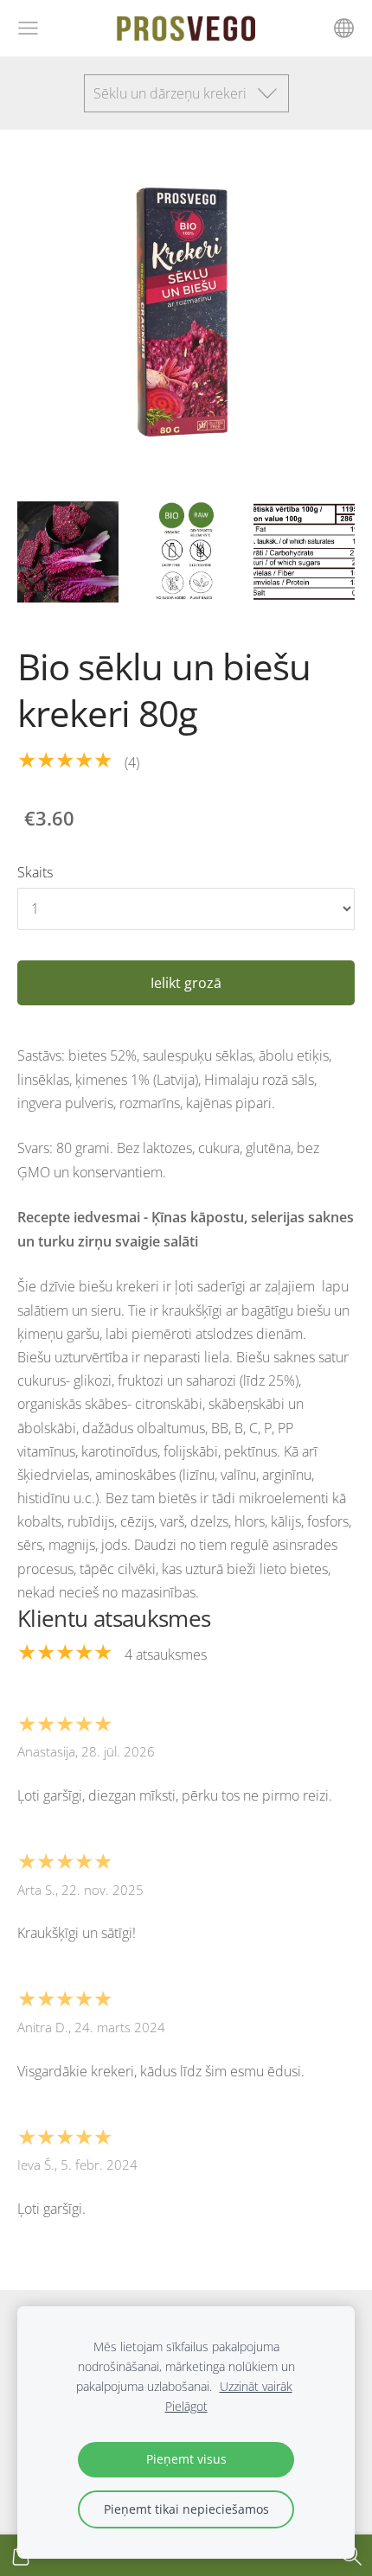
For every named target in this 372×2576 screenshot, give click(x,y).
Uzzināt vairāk (256, 2386)
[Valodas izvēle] (344, 28)
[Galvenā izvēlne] (28, 28)
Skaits (35, 872)
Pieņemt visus (186, 2459)
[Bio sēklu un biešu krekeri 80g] (68, 552)
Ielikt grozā (186, 983)
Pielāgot (186, 2406)
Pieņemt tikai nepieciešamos (186, 2509)
